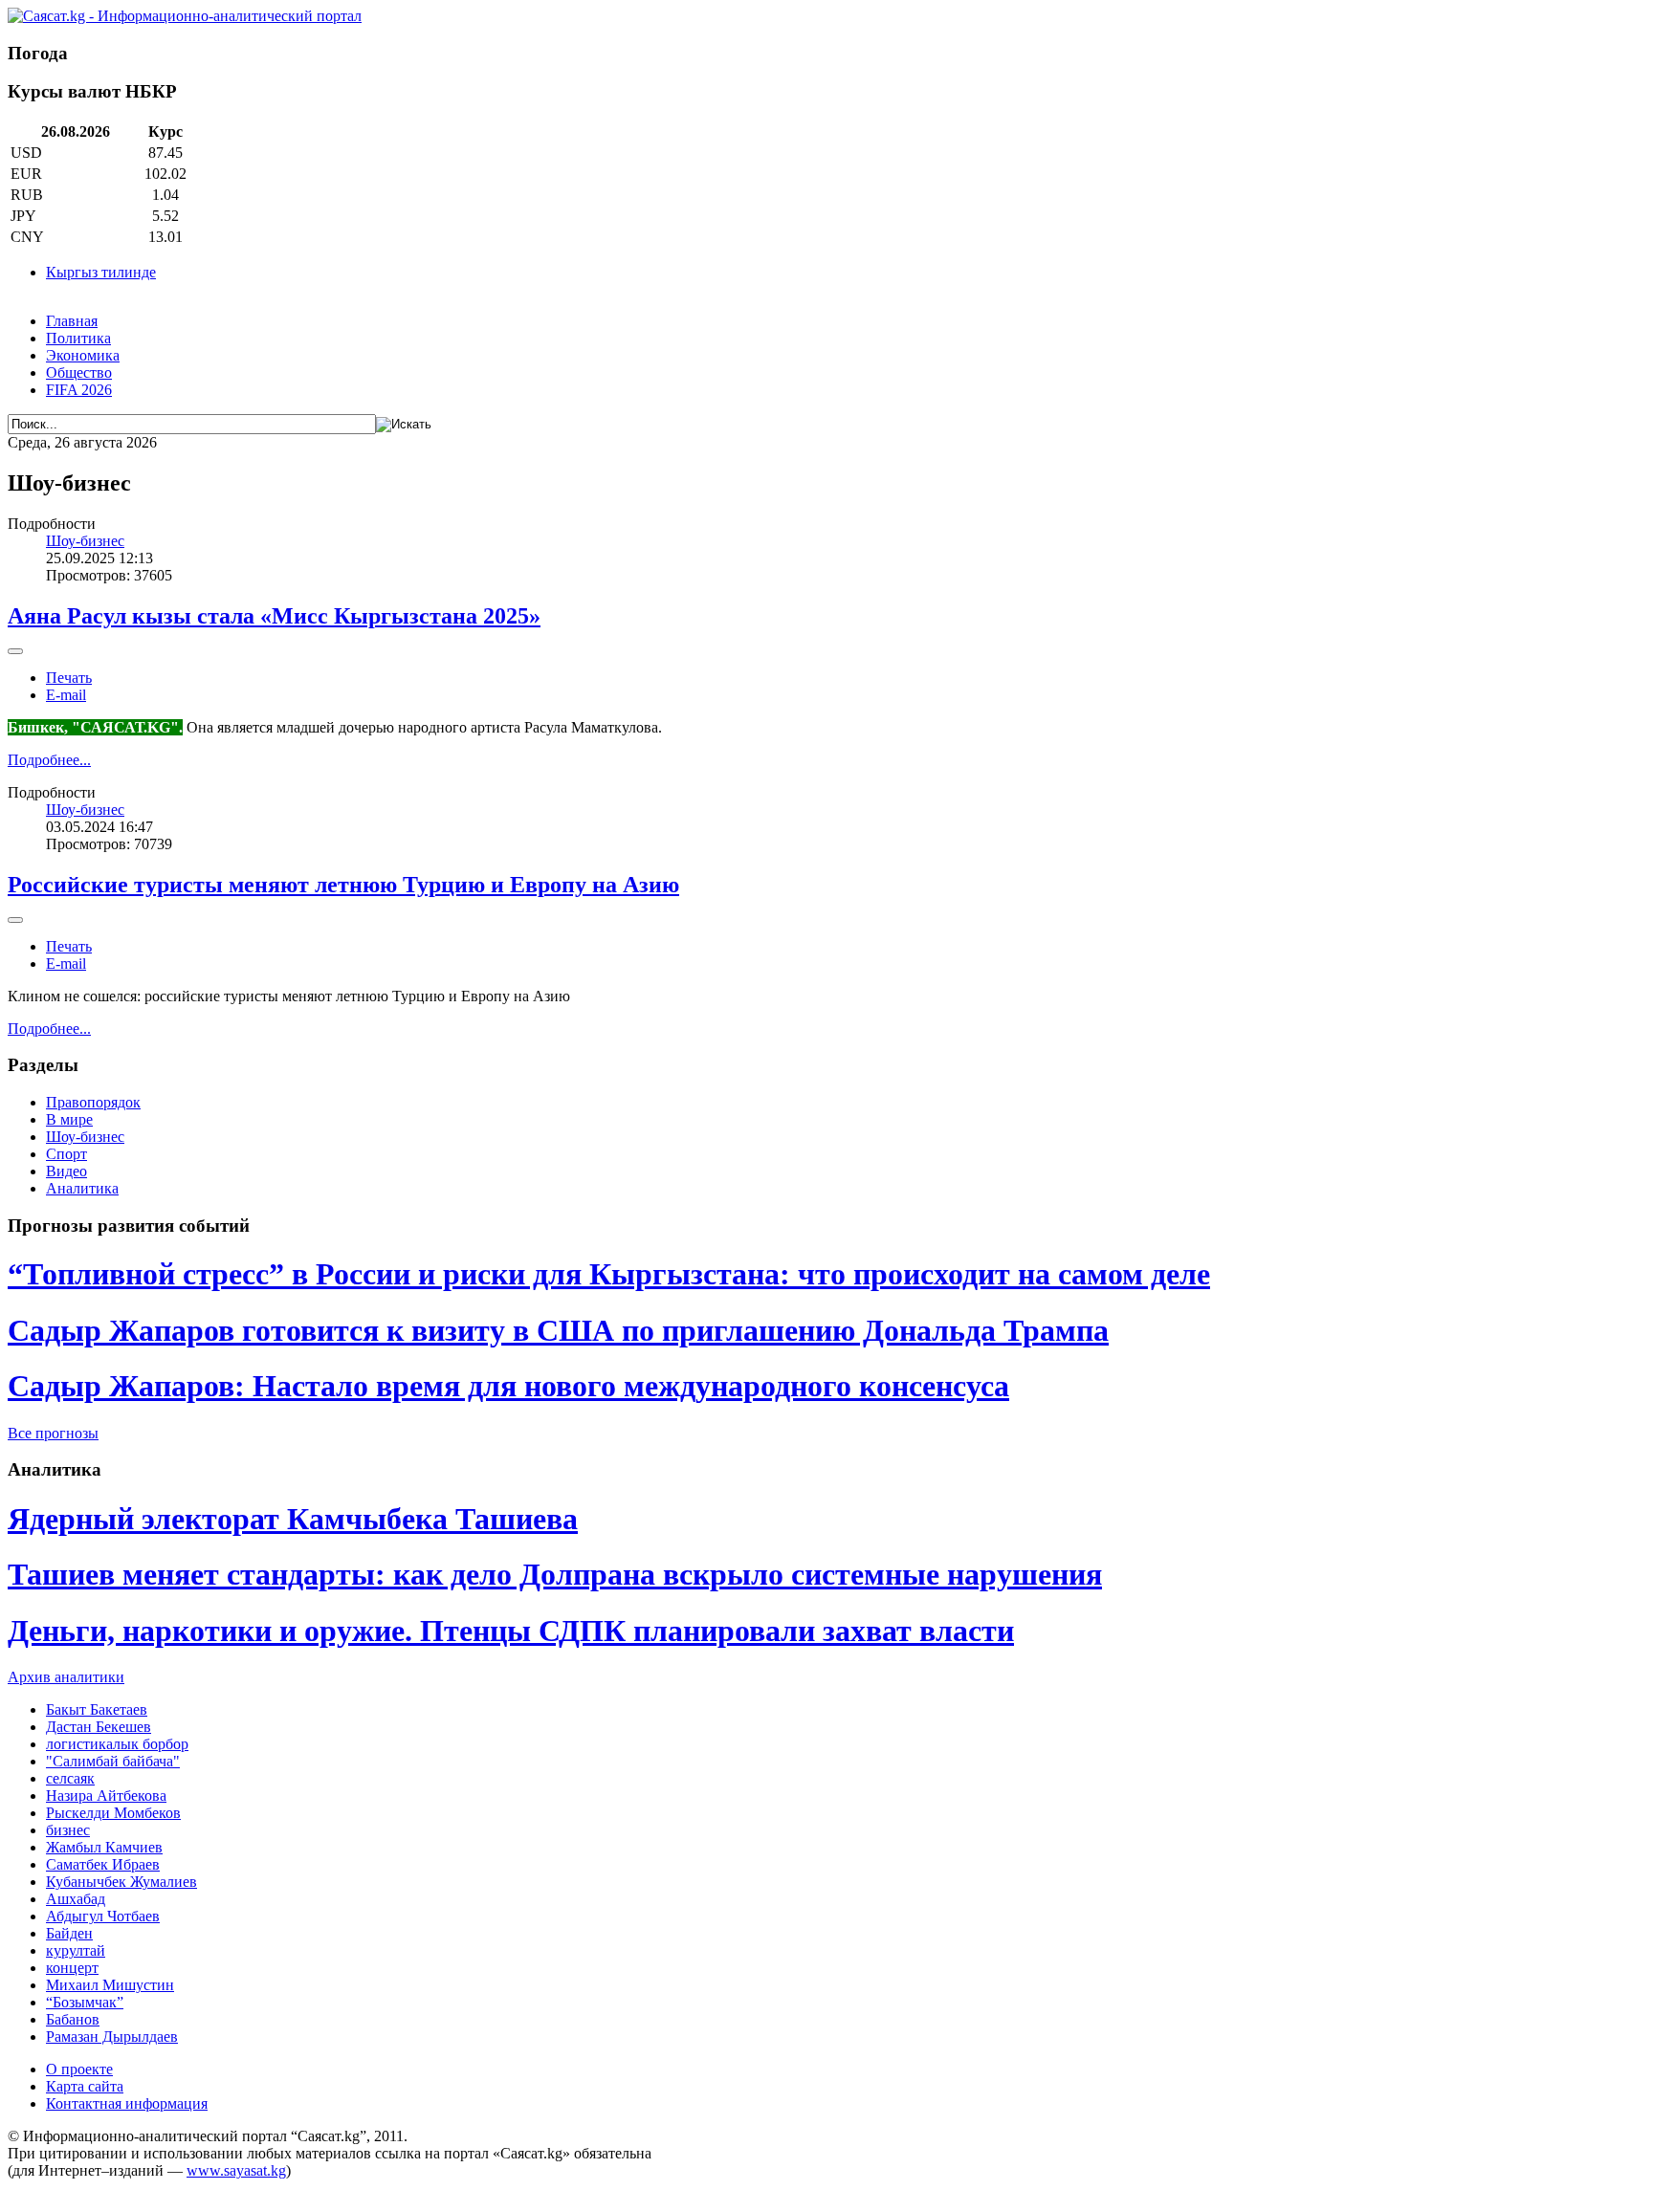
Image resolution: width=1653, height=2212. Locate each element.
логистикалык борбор (117, 1744)
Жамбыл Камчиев (104, 1847)
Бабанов (73, 2019)
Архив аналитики (66, 1677)
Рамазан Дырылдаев (112, 2037)
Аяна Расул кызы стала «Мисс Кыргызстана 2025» (274, 616)
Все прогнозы (53, 1433)
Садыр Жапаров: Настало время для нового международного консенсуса (508, 1386)
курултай (76, 1950)
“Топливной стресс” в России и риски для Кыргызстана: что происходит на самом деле (609, 1274)
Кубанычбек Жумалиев (121, 1882)
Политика (78, 338)
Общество (79, 372)
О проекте (79, 2069)
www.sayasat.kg (236, 2170)
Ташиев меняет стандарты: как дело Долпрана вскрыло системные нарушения (555, 1574)
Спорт (66, 1154)
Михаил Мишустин (110, 1985)
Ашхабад (76, 1899)
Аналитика (82, 1188)
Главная (72, 321)
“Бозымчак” (85, 2002)
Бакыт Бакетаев (97, 1709)
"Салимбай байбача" (113, 1761)
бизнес (68, 1830)
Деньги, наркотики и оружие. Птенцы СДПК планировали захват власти (511, 1631)
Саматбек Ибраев (103, 1864)
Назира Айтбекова (106, 1796)
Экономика (83, 355)
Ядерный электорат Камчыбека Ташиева (293, 1519)
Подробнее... (49, 760)
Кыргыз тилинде (101, 272)
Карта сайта (85, 2086)
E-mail (66, 695)
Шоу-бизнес (85, 541)
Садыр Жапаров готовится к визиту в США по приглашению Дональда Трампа (558, 1330)
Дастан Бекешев (99, 1727)
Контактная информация (127, 2103)
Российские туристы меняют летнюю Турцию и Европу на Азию (343, 885)
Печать (69, 678)
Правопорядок (93, 1102)
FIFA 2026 (79, 390)
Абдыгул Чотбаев (103, 1916)
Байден (69, 1933)
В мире (69, 1119)
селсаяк (70, 1778)
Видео (66, 1171)
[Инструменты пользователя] (15, 651)
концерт (72, 1968)
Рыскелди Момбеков (113, 1813)
